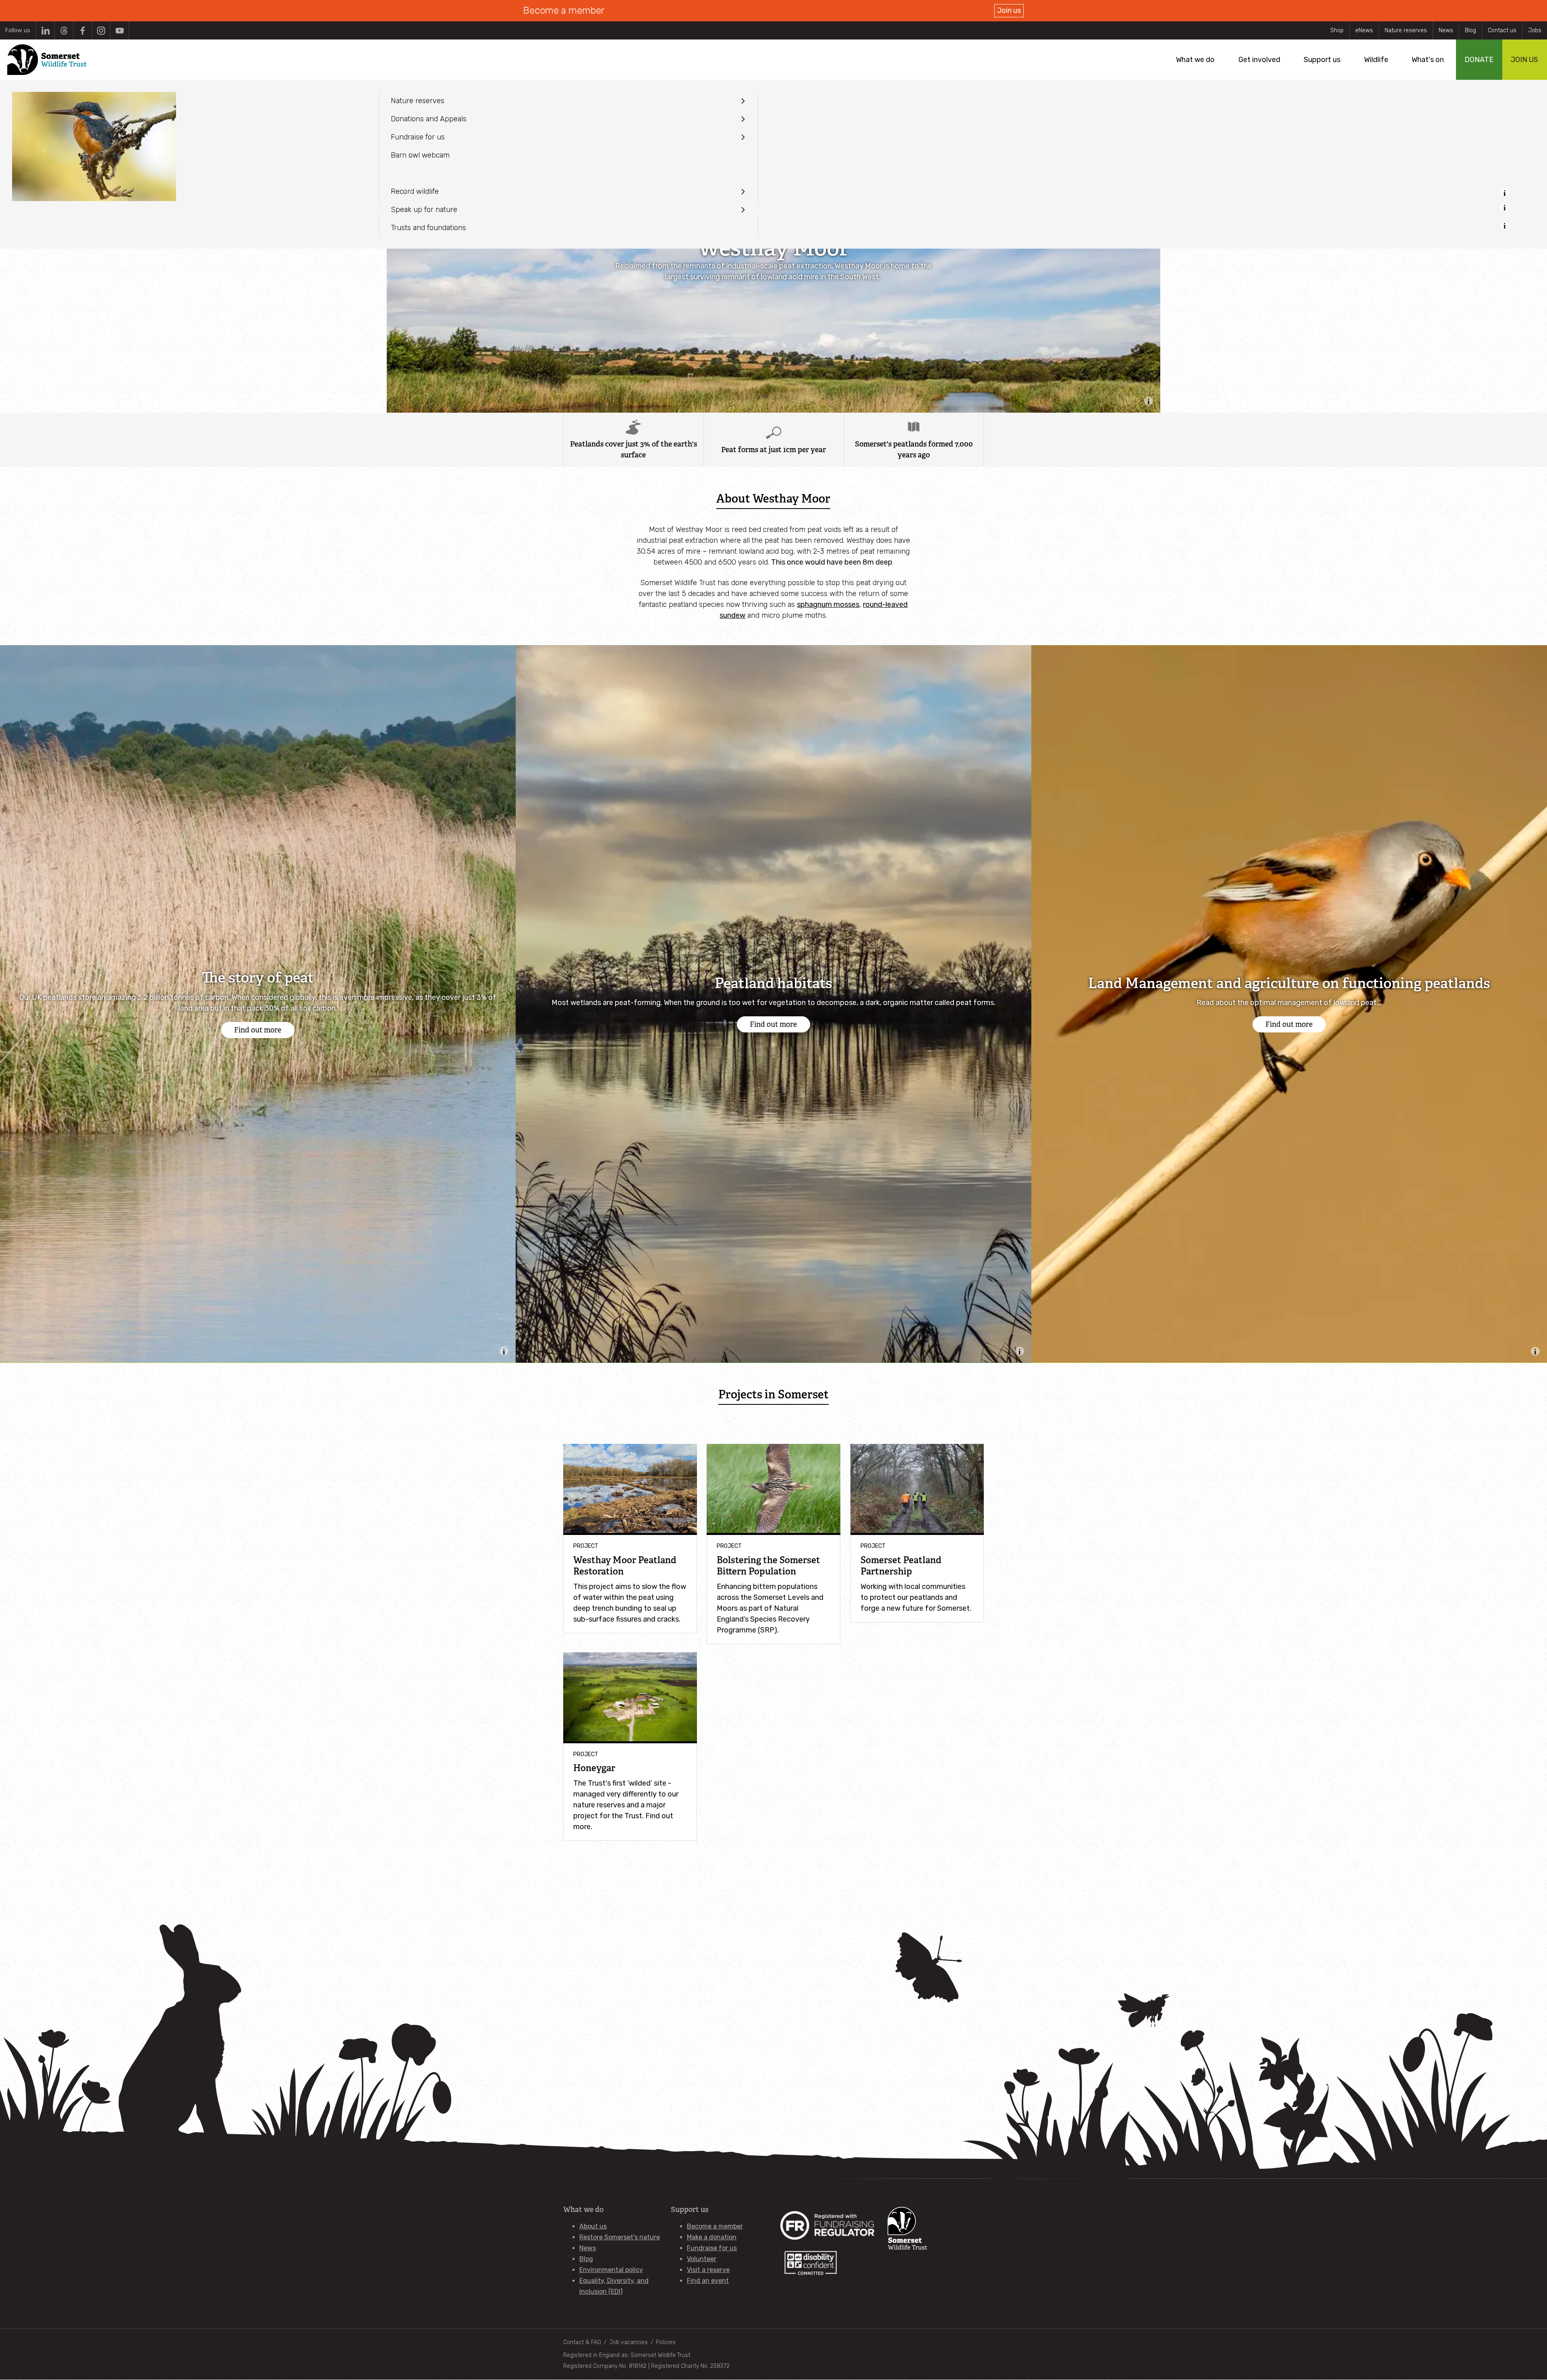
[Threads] (64, 30)
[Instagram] (101, 30)
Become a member (715, 2226)
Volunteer (702, 2259)
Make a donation (712, 2237)
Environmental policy (611, 2270)
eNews (1364, 30)
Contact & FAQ (582, 2342)
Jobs (1535, 30)
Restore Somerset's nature (620, 2237)
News (1446, 30)
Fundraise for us (712, 2248)
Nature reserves (1406, 30)
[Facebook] (82, 30)
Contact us (1502, 30)
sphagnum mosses (828, 604)
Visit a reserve (708, 2270)
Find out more (258, 1030)
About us (593, 2226)
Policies (666, 2342)
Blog (1470, 30)
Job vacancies (628, 2342)
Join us (1009, 10)
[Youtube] (119, 30)
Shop (1337, 30)
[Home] (47, 60)
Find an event (708, 2281)
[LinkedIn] (45, 30)
